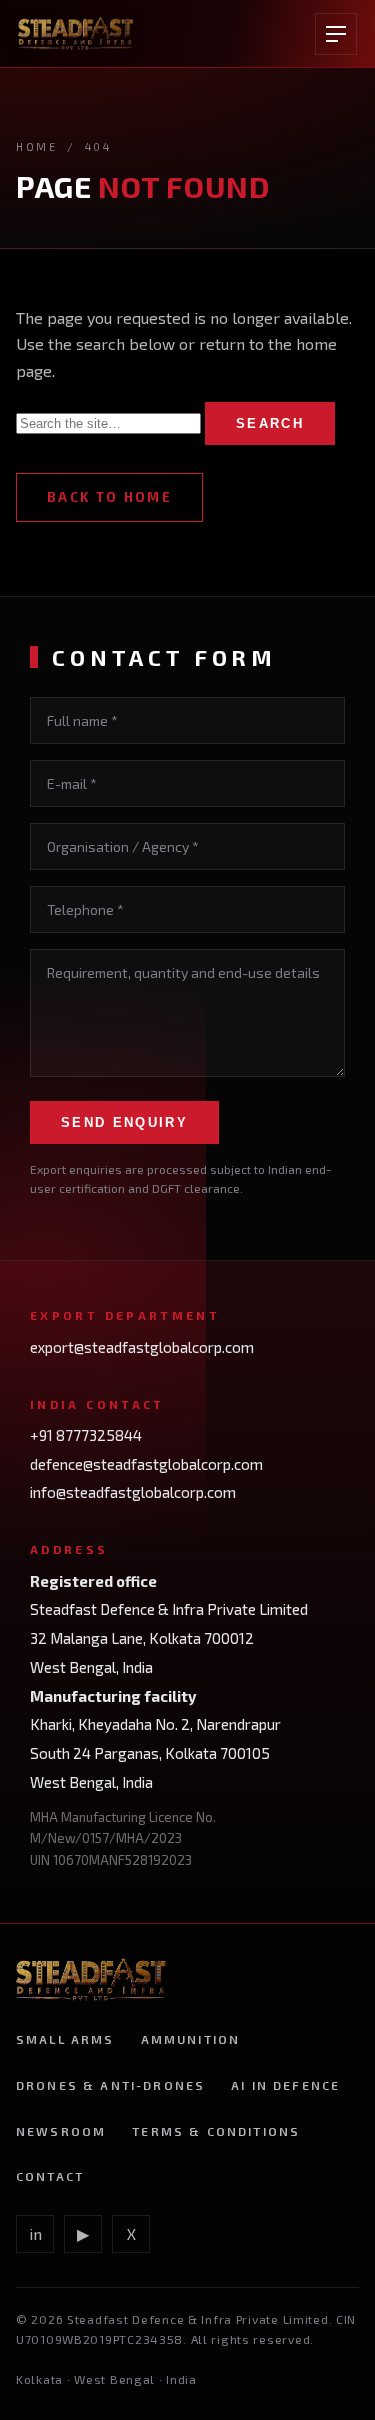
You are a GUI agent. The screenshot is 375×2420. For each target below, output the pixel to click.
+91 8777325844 (86, 1435)
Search (270, 423)
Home (37, 146)
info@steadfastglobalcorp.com (133, 1492)
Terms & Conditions (216, 2131)
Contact (50, 2176)
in (35, 2233)
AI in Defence (285, 2085)
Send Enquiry (124, 1122)
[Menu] (336, 34)
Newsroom (61, 2131)
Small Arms (65, 2039)
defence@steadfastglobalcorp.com (146, 1464)
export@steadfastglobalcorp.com (142, 1347)
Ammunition (191, 2039)
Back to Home (109, 497)
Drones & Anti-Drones (110, 2085)
